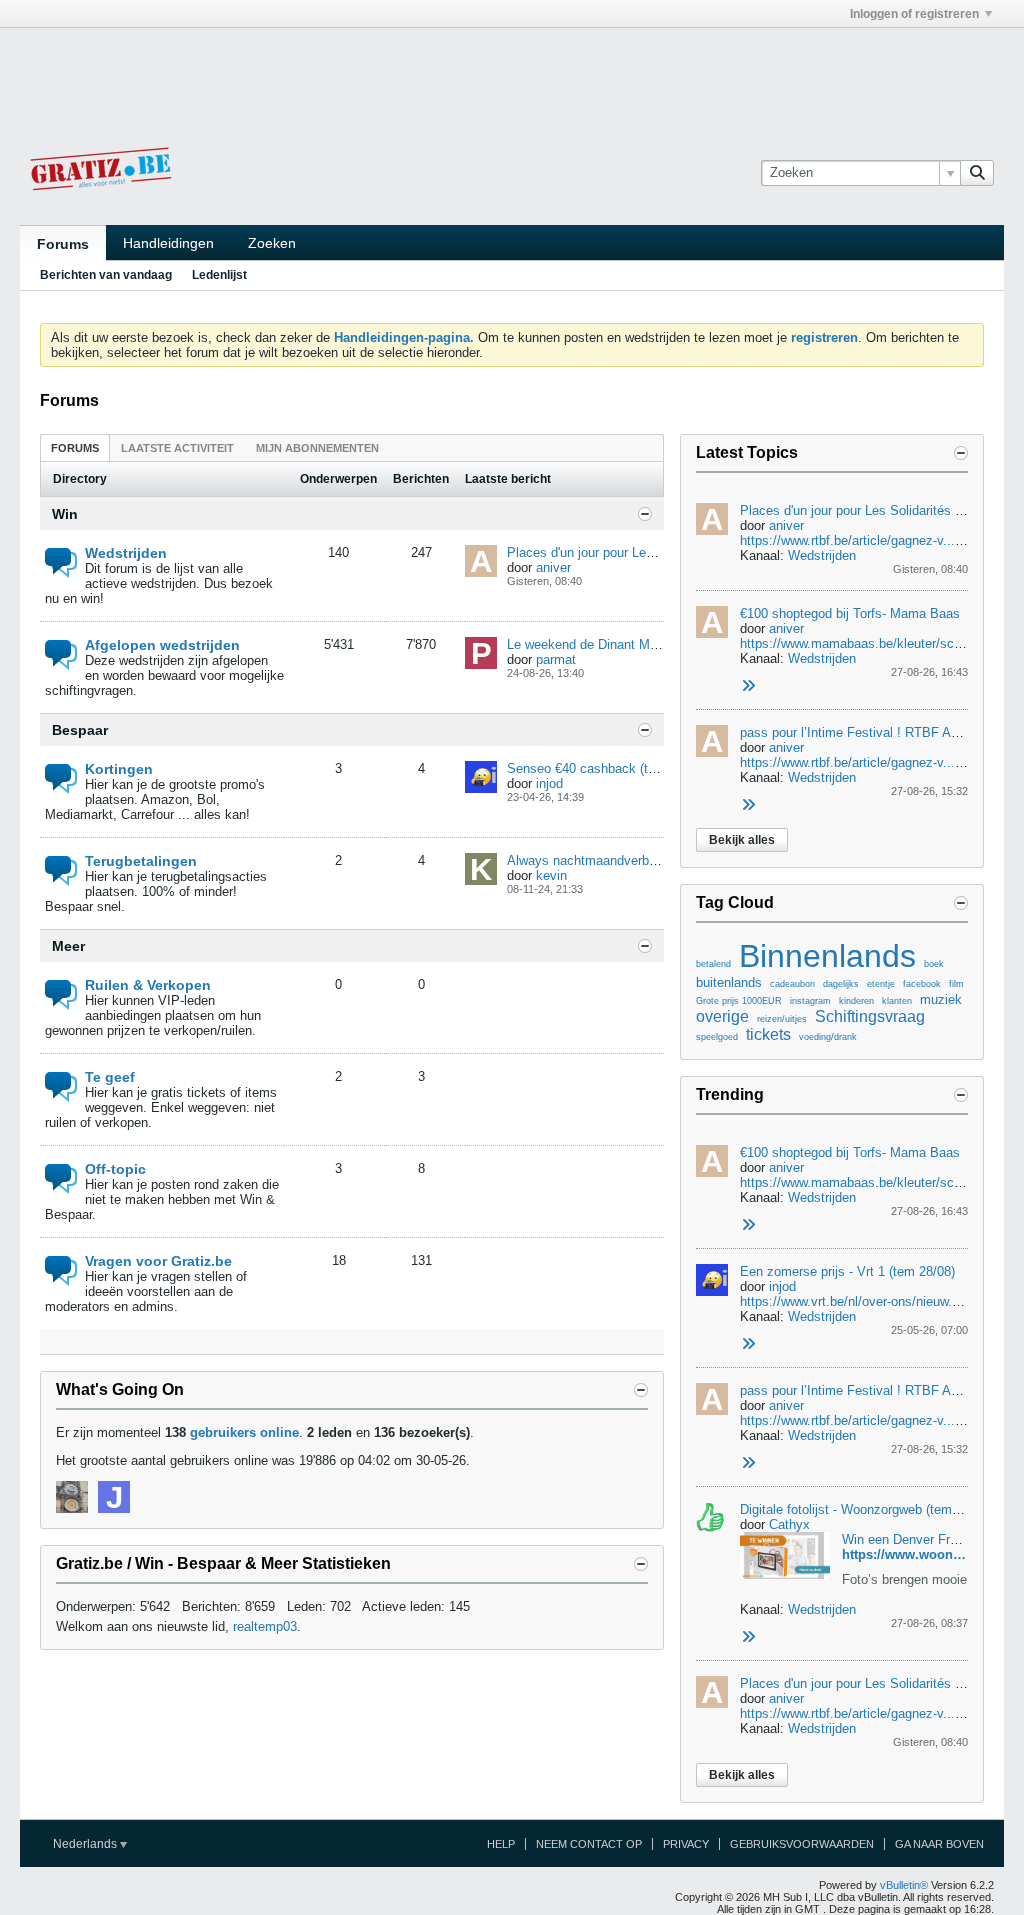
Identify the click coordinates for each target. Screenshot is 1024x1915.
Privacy (686, 1844)
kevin (551, 875)
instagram (810, 1001)
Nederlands (86, 1844)
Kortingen (119, 769)
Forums (63, 244)
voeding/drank (828, 1037)
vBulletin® (904, 1885)
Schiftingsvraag (870, 1016)
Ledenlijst (219, 275)
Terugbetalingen (141, 861)
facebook (922, 984)
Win (65, 514)
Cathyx (789, 1524)
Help (501, 1844)
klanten (897, 1001)
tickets (768, 1034)
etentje (881, 984)
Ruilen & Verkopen (148, 985)
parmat (556, 659)
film (956, 984)
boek (934, 964)
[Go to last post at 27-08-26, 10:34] (748, 1637)
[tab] (75, 447)
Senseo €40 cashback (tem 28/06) (606, 768)
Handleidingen (168, 243)
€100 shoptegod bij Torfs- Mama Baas (850, 613)
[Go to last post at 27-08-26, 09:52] (748, 1344)
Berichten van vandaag (106, 275)
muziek (941, 999)
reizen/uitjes (782, 1019)
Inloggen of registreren (914, 14)
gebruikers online (244, 1432)
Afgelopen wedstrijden (162, 645)
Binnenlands (827, 956)
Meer (68, 946)
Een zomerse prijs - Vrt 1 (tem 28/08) (847, 1271)
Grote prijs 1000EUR (739, 1001)
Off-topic (115, 1169)
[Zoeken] (977, 173)
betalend (713, 964)
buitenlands (729, 982)
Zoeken (272, 243)
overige (722, 1016)
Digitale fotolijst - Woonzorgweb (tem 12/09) (866, 1509)
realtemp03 (265, 1626)
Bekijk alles (742, 840)
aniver (553, 567)
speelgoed (717, 1037)
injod (549, 783)
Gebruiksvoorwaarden (802, 1844)
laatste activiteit (177, 448)
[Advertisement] (512, 73)
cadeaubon (792, 984)
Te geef (110, 1077)
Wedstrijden (126, 553)
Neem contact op (589, 1844)
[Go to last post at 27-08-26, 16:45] (748, 686)
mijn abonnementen (317, 448)
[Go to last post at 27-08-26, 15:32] (748, 805)
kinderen (856, 1001)
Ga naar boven (939, 1844)
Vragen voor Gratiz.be (158, 1261)
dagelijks (841, 984)
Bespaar (80, 730)
